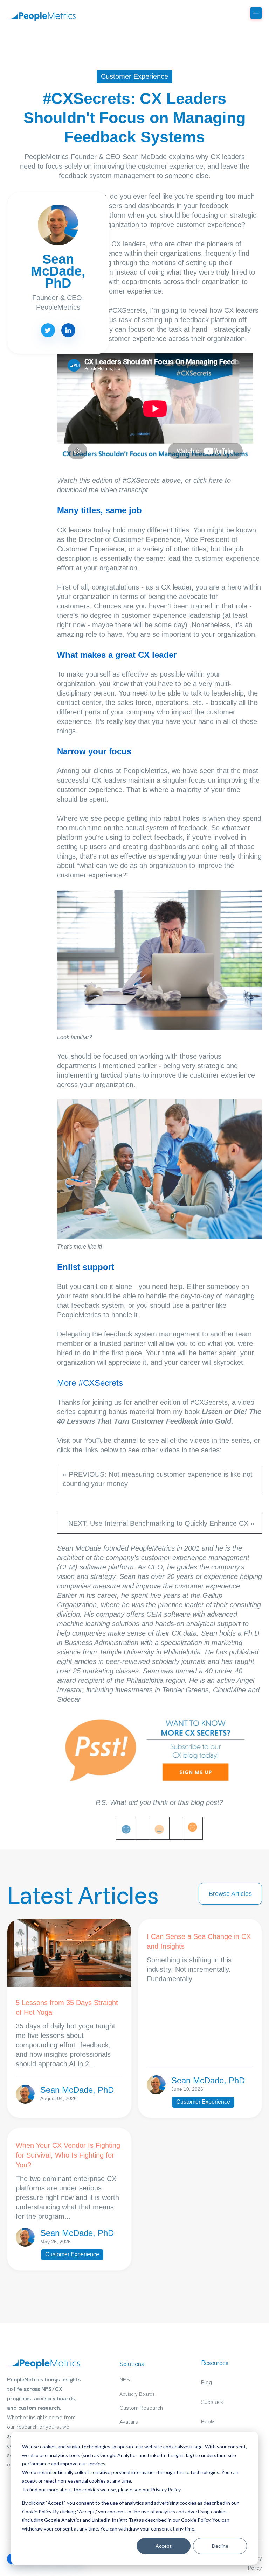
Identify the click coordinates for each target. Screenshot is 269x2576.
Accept (164, 2546)
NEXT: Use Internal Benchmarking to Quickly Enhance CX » (162, 1523)
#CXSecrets (127, 310)
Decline (220, 2546)
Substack (212, 2401)
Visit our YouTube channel (97, 1440)
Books (209, 2421)
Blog (206, 2382)
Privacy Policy (166, 2489)
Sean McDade (79, 1548)
